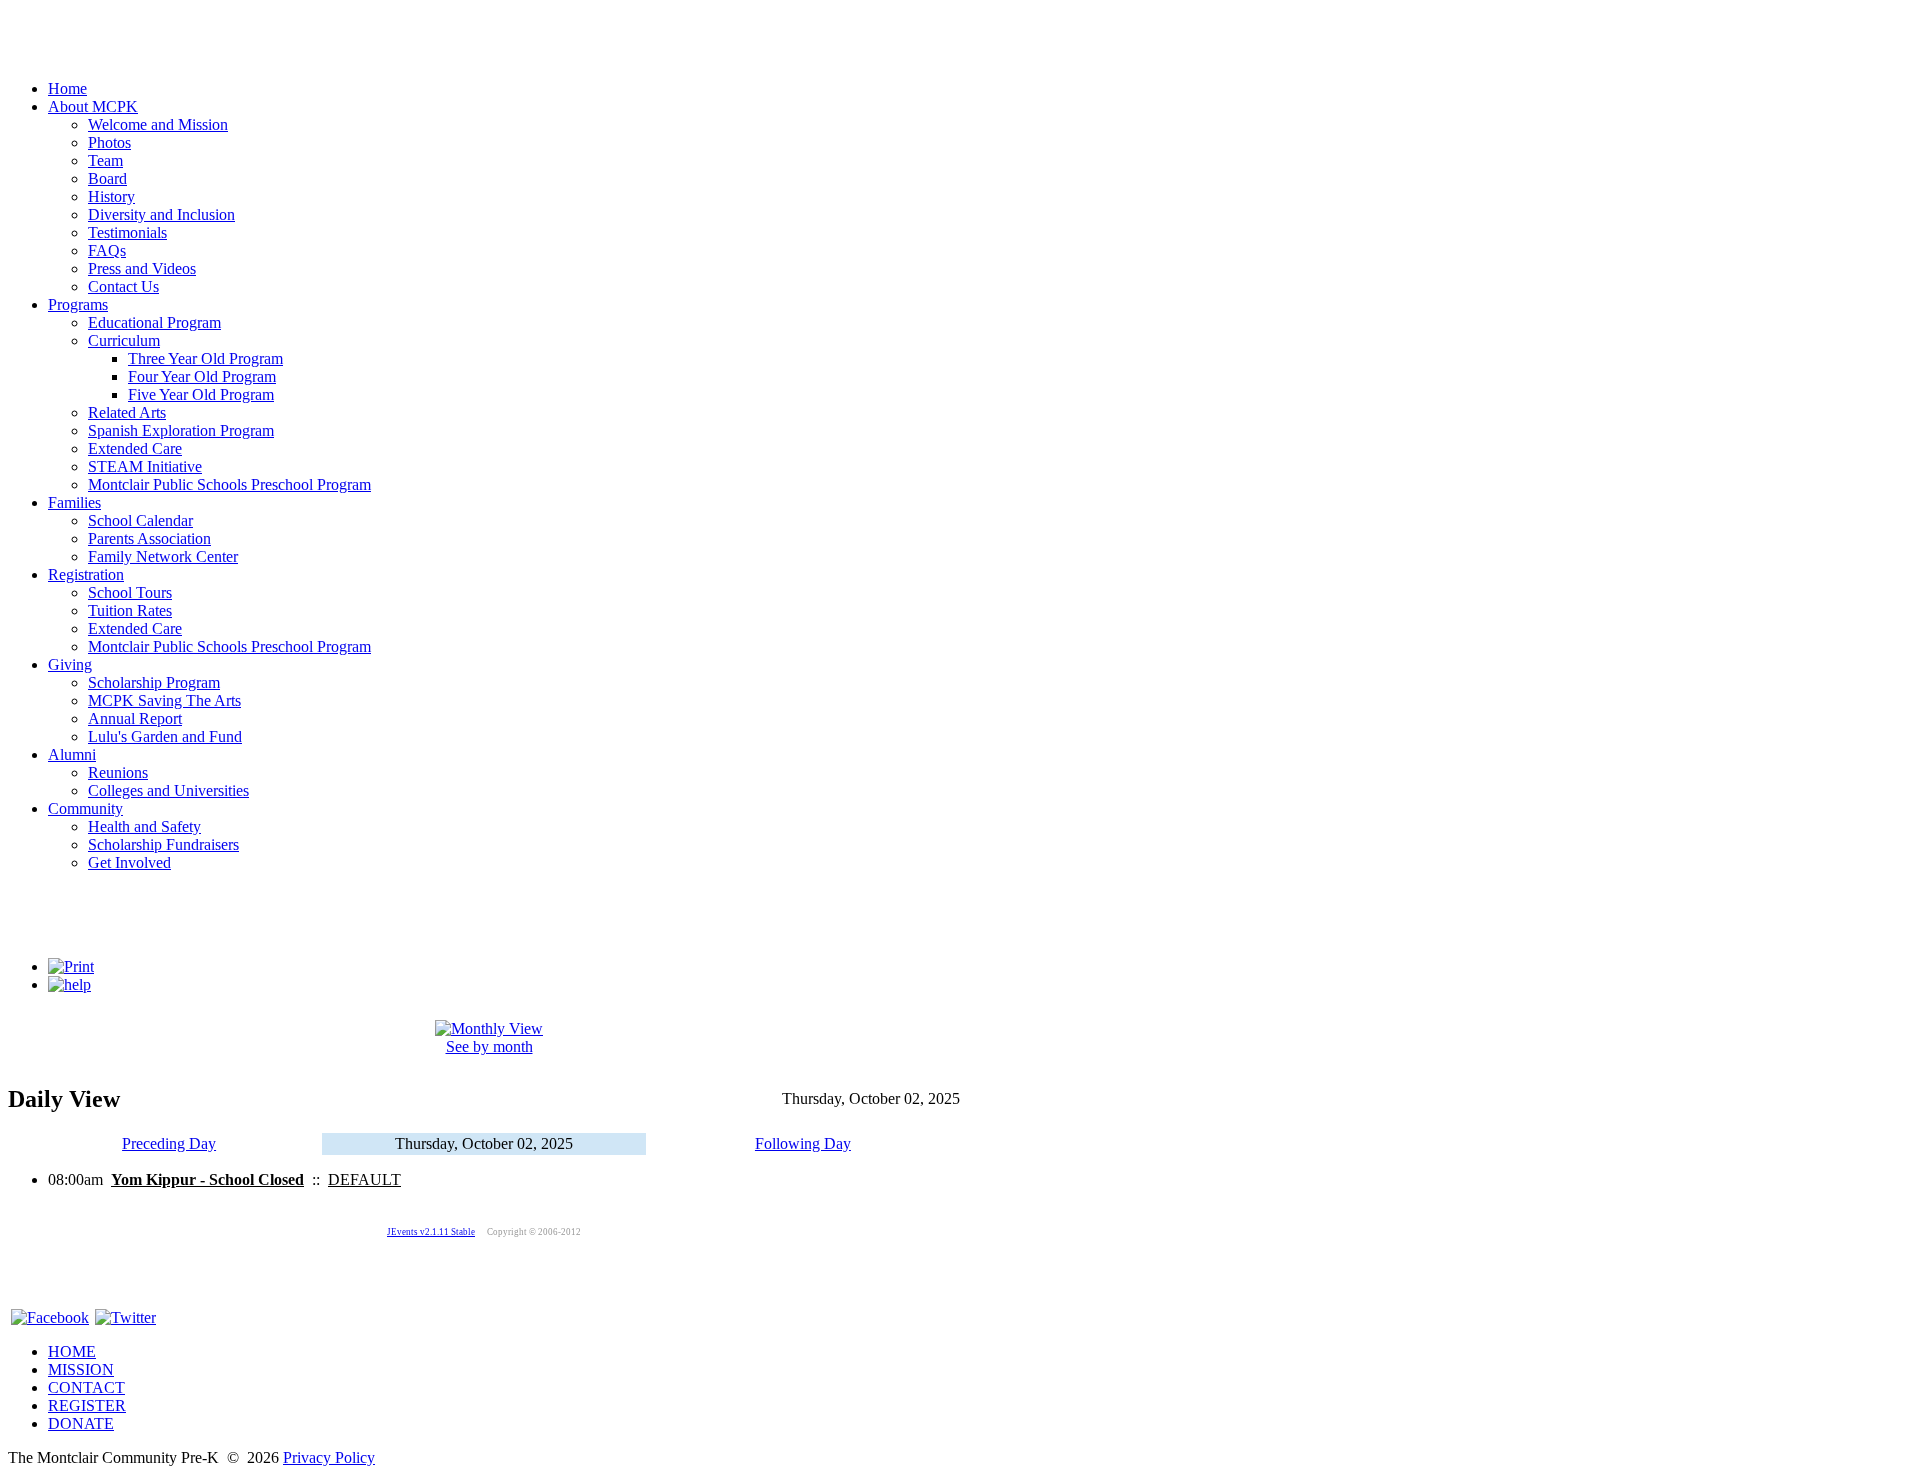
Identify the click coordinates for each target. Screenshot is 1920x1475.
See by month (489, 1046)
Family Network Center (163, 556)
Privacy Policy (329, 1457)
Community (85, 808)
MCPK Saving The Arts (164, 700)
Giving (70, 664)
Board (107, 178)
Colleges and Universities (168, 790)
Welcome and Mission (158, 124)
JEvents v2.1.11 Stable (431, 1232)
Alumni (72, 754)
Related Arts (127, 412)
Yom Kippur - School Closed (207, 1179)
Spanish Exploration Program (181, 430)
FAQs (107, 250)
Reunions (118, 772)
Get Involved (129, 862)
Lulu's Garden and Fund (165, 736)
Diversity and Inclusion (161, 214)
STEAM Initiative (145, 466)
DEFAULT (364, 1179)
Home (67, 88)
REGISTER (87, 1405)
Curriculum (124, 340)
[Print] (71, 966)
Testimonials (127, 232)
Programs (78, 304)
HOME (72, 1351)
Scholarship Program (154, 682)
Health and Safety (144, 826)
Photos (109, 142)
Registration (86, 574)
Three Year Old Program (205, 358)
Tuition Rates (130, 610)
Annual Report (135, 718)
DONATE (81, 1423)
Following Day (803, 1143)
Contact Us (123, 286)
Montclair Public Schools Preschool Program (229, 484)
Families (74, 502)
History (111, 196)
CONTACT (86, 1387)
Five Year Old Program (201, 394)
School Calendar (140, 520)
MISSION (81, 1369)
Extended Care (135, 448)
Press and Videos (142, 268)
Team (105, 160)
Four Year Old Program (202, 376)
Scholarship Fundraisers (163, 844)
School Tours (130, 592)
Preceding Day (169, 1143)
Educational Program (154, 322)
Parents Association (149, 538)
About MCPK (93, 106)
